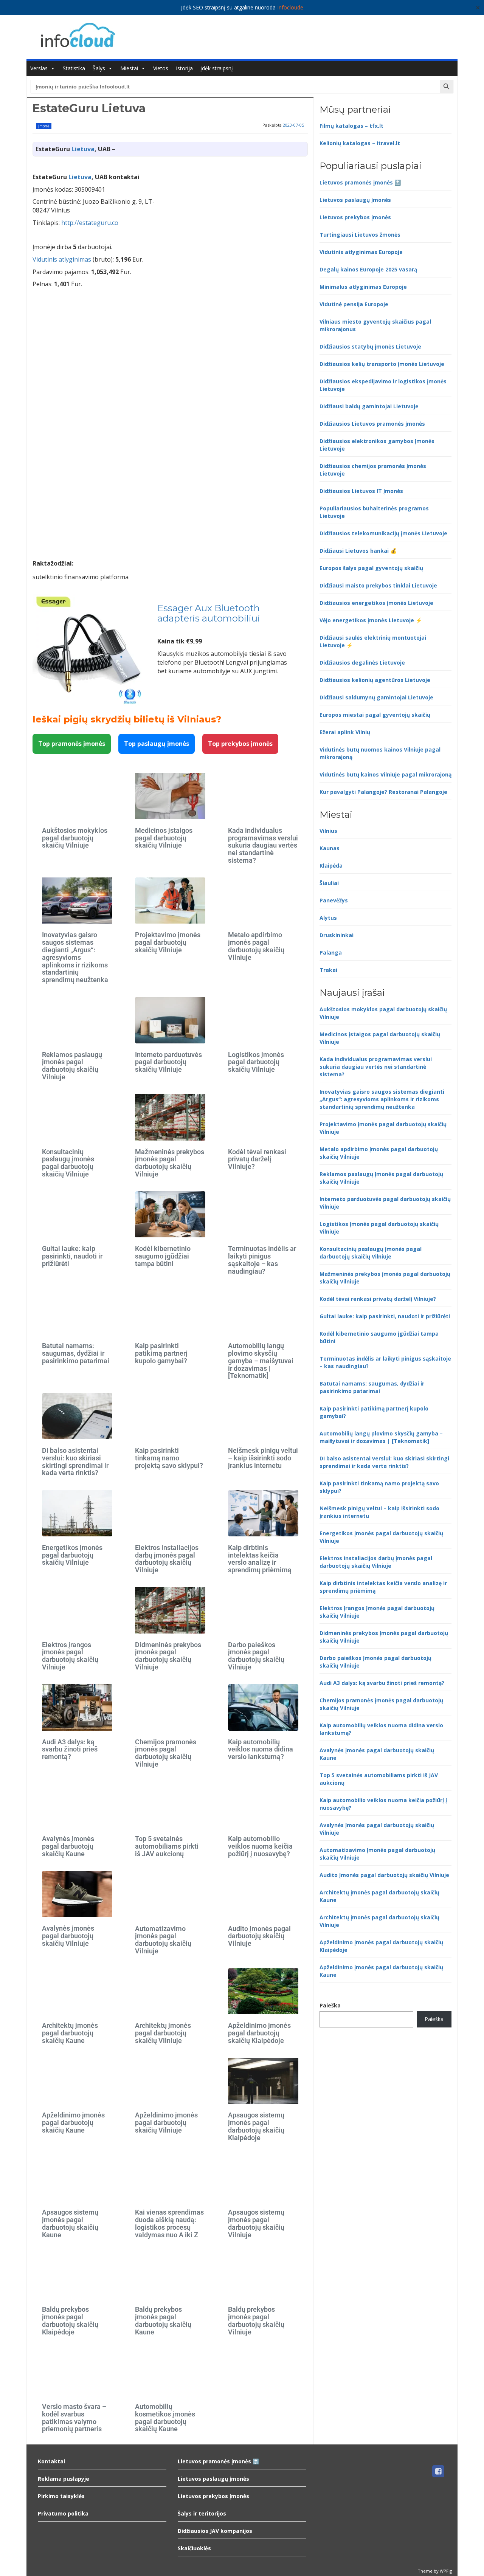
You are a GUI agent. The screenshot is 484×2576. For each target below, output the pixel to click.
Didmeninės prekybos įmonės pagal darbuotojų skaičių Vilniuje (168, 1656)
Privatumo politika (63, 2513)
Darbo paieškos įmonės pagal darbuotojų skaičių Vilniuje (256, 1656)
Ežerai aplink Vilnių (345, 732)
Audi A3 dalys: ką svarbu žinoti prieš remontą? (70, 1749)
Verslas (39, 68)
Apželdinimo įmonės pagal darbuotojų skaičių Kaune (73, 2123)
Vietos (161, 68)
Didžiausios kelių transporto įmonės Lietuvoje (382, 364)
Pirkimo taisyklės (61, 2496)
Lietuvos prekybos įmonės (355, 217)
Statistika (74, 68)
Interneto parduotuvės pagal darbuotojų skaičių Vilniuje (168, 1062)
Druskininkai (337, 935)
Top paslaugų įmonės (157, 744)
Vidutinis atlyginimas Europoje (361, 252)
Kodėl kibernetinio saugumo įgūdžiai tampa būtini (163, 1256)
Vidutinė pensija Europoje (354, 304)
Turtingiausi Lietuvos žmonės (360, 235)
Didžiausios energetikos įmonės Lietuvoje (376, 603)
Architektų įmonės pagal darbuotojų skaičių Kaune (70, 2033)
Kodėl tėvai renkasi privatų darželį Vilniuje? (257, 1159)
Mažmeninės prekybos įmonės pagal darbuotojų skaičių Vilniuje (170, 1163)
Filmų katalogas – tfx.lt (351, 126)
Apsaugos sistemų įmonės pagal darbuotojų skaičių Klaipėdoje (256, 2126)
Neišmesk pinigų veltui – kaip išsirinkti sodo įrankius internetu (263, 1458)
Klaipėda (331, 866)
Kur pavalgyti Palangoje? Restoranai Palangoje (383, 792)
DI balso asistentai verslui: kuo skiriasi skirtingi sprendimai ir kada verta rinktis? (75, 1462)
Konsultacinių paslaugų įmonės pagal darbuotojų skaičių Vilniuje (68, 1163)
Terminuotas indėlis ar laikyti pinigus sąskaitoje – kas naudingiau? (262, 1260)
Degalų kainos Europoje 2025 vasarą (368, 269)
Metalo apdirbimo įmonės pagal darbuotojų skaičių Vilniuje (256, 946)
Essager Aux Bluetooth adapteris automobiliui (209, 613)
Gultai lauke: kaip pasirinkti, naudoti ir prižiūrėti (72, 1256)
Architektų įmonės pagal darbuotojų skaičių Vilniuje (163, 2033)
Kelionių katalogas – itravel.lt (360, 143)
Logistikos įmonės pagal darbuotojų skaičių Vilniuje (256, 1062)
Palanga (331, 952)
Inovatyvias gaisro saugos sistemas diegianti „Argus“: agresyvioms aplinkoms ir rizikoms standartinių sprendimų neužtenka (75, 957)
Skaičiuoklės (194, 2548)
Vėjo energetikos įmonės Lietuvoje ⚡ (371, 620)
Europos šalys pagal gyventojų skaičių (371, 568)
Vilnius (328, 831)
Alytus (328, 918)
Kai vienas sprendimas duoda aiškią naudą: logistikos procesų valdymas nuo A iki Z (169, 2223)
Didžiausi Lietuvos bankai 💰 (358, 551)
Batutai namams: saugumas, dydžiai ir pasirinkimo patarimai (76, 1353)
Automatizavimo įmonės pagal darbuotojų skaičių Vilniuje (163, 1940)
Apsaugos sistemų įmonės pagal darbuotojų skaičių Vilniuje (256, 2223)
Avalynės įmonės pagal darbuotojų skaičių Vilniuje (68, 1936)
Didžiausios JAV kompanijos (215, 2531)
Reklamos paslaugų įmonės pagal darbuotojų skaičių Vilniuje (72, 1066)
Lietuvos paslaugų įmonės (355, 200)
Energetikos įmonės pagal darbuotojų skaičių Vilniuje (72, 1555)
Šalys (99, 68)
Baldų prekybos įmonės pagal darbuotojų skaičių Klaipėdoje (70, 2320)
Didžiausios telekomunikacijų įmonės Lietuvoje (383, 533)
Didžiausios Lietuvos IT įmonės (361, 491)
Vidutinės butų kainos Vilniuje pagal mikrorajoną (385, 774)
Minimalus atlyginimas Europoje (363, 287)
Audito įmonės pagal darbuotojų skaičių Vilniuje (259, 1936)
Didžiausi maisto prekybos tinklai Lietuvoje (378, 585)
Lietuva (83, 149)
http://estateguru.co (90, 223)
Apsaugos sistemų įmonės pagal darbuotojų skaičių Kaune (70, 2223)
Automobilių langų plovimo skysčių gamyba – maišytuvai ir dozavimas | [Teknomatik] (261, 1361)
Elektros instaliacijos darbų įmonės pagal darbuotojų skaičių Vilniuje (167, 1559)
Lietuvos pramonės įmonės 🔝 (360, 182)
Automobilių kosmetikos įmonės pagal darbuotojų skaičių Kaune (165, 2418)
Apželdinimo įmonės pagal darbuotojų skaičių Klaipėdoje (259, 2033)
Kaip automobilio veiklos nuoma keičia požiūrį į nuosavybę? (260, 1846)
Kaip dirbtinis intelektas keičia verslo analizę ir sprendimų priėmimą (260, 1559)
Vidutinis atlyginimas (62, 259)
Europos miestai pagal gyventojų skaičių (375, 715)
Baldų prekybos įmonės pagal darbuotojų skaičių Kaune (163, 2320)
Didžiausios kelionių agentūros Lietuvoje (375, 680)
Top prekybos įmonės (240, 744)
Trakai (328, 970)
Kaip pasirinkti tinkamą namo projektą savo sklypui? (169, 1458)
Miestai (129, 68)
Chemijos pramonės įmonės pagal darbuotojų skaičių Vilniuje (166, 1753)
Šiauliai (329, 883)
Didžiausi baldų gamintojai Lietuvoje (369, 406)
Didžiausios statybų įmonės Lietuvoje (370, 346)
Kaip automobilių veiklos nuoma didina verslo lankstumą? (261, 1749)
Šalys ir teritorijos (202, 2513)
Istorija (184, 68)
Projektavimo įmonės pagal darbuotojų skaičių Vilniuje (168, 942)
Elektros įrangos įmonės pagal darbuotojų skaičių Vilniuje (70, 1656)
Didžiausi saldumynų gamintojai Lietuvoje (376, 697)
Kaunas (330, 848)
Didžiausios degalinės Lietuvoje (362, 663)
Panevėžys (334, 900)
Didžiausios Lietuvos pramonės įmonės (372, 424)
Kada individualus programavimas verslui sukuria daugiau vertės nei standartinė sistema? (263, 845)
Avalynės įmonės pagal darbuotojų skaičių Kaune (68, 1846)
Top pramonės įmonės (72, 744)
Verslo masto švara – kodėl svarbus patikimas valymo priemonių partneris (74, 2418)
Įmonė (44, 126)
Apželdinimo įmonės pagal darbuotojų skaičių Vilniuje (166, 2123)
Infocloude (290, 7)
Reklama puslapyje (64, 2479)
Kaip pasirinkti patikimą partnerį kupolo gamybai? (161, 1353)
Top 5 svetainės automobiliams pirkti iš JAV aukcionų (167, 1846)
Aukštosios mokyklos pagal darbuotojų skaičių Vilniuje (75, 838)
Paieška (330, 2005)
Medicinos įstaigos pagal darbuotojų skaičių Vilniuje (164, 838)
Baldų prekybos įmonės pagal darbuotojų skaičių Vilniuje (256, 2320)
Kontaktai (51, 2461)
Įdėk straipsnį (217, 68)
